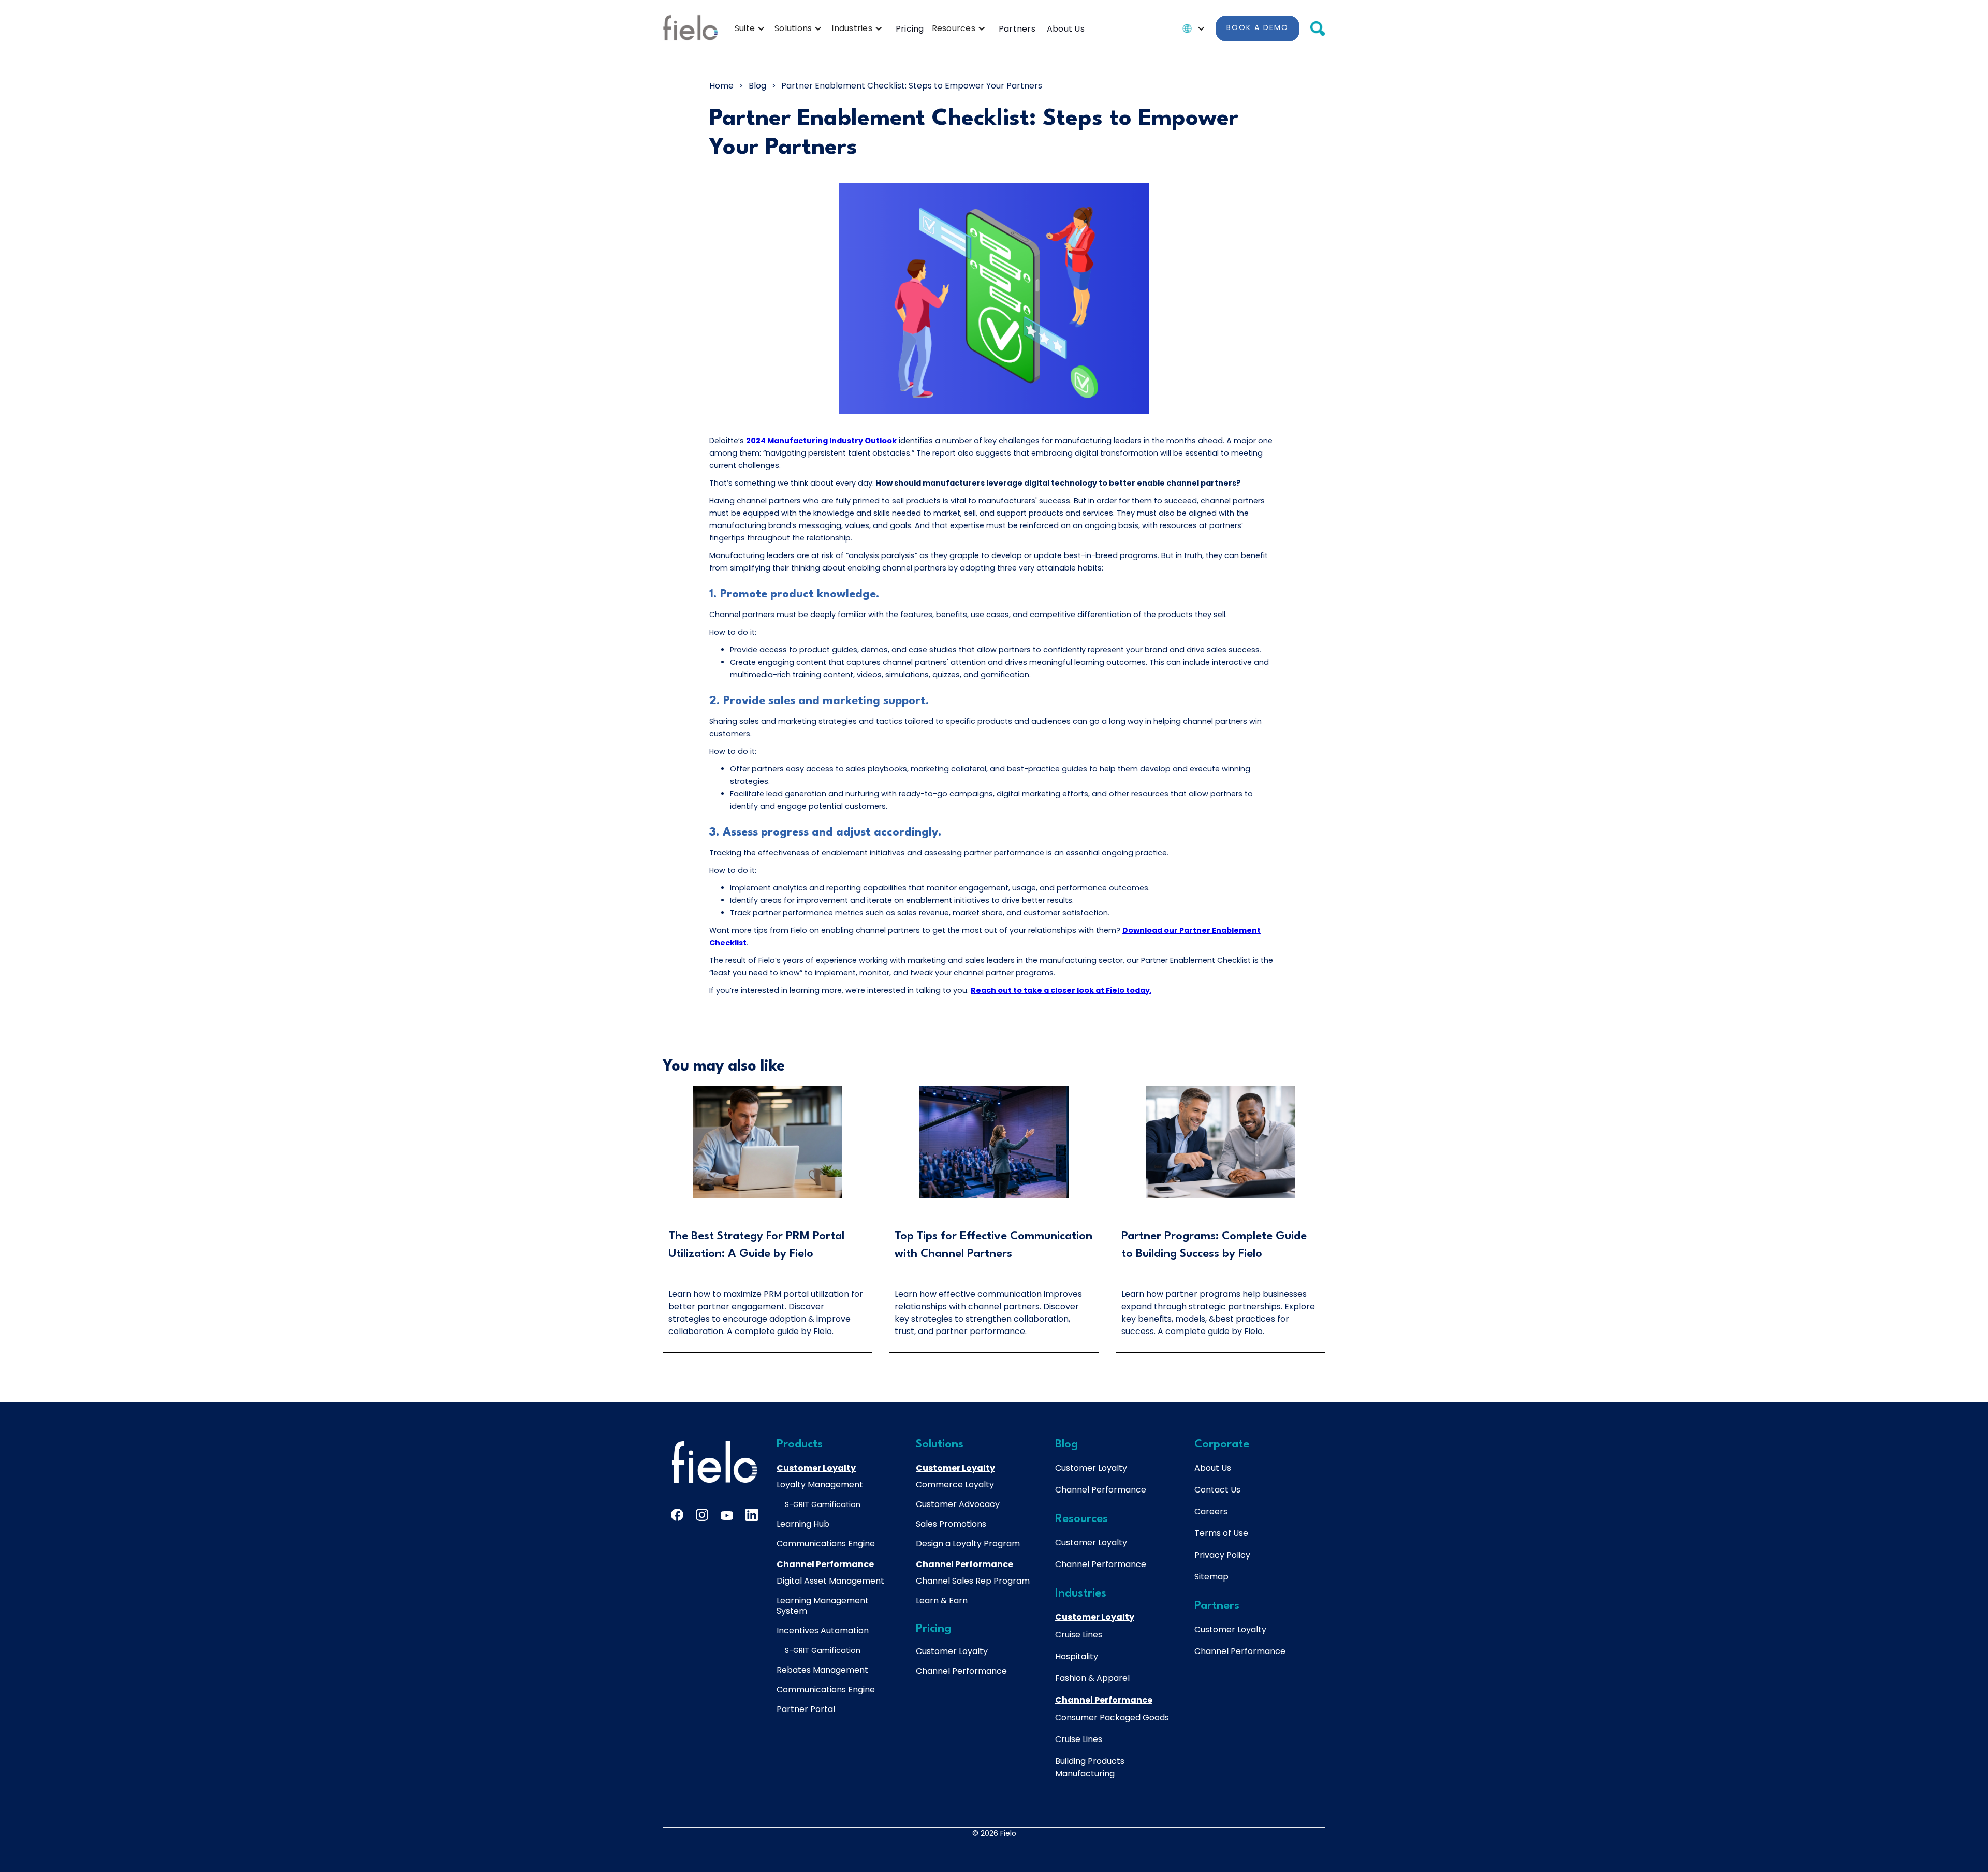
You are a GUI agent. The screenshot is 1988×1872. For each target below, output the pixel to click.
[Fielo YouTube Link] (727, 1517)
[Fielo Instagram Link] (702, 1515)
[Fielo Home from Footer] (714, 1462)
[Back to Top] (1876, 1766)
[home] (690, 28)
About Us (1066, 29)
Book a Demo (1258, 27)
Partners (1017, 29)
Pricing (910, 29)
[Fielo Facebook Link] (677, 1515)
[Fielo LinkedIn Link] (752, 1515)
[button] (752, 28)
